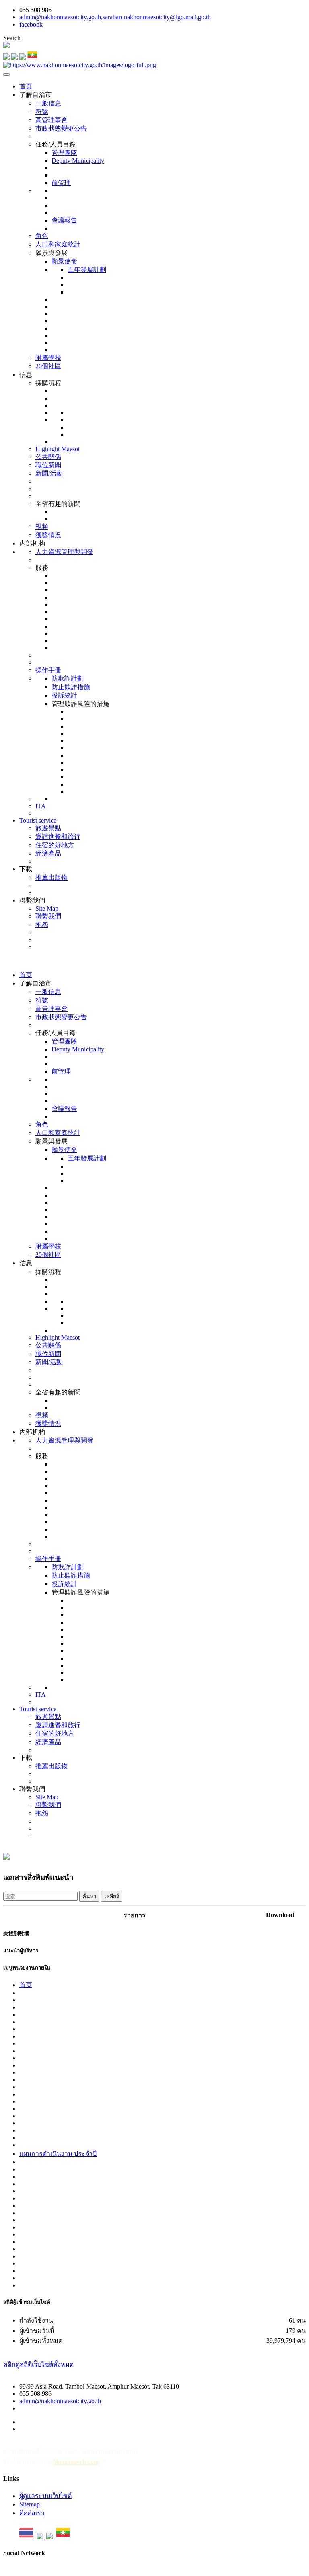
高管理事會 (51, 120)
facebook (31, 24)
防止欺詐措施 (71, 687)
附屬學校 (48, 358)
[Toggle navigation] (6, 74)
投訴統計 (64, 695)
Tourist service (38, 820)
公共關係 (48, 457)
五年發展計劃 (87, 270)
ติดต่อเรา (32, 2513)
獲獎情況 (48, 535)
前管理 (61, 183)
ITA (41, 806)
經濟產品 (48, 853)
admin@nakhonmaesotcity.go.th (60, 2401)
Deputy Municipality (78, 161)
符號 (42, 112)
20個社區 (48, 366)
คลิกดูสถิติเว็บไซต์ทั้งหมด (38, 2364)
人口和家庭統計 (58, 244)
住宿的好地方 (55, 845)
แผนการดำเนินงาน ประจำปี (58, 2154)
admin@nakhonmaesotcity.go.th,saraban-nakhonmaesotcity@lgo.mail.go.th (115, 17)
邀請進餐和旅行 (58, 836)
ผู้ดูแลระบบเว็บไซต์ (45, 2496)
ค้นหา (89, 1896)
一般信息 (48, 103)
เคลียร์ (112, 1896)
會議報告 (64, 220)
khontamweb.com (76, 2462)
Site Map (47, 908)
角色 (42, 236)
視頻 (42, 526)
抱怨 (42, 925)
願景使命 (64, 261)
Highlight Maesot (58, 449)
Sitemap (30, 2504)
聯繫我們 (48, 916)
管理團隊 (64, 153)
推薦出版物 (51, 877)
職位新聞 (48, 465)
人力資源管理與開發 (64, 552)
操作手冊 (48, 670)
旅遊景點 (48, 828)
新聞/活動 (49, 473)
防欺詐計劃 (68, 678)
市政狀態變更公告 (61, 128)
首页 (26, 86)
